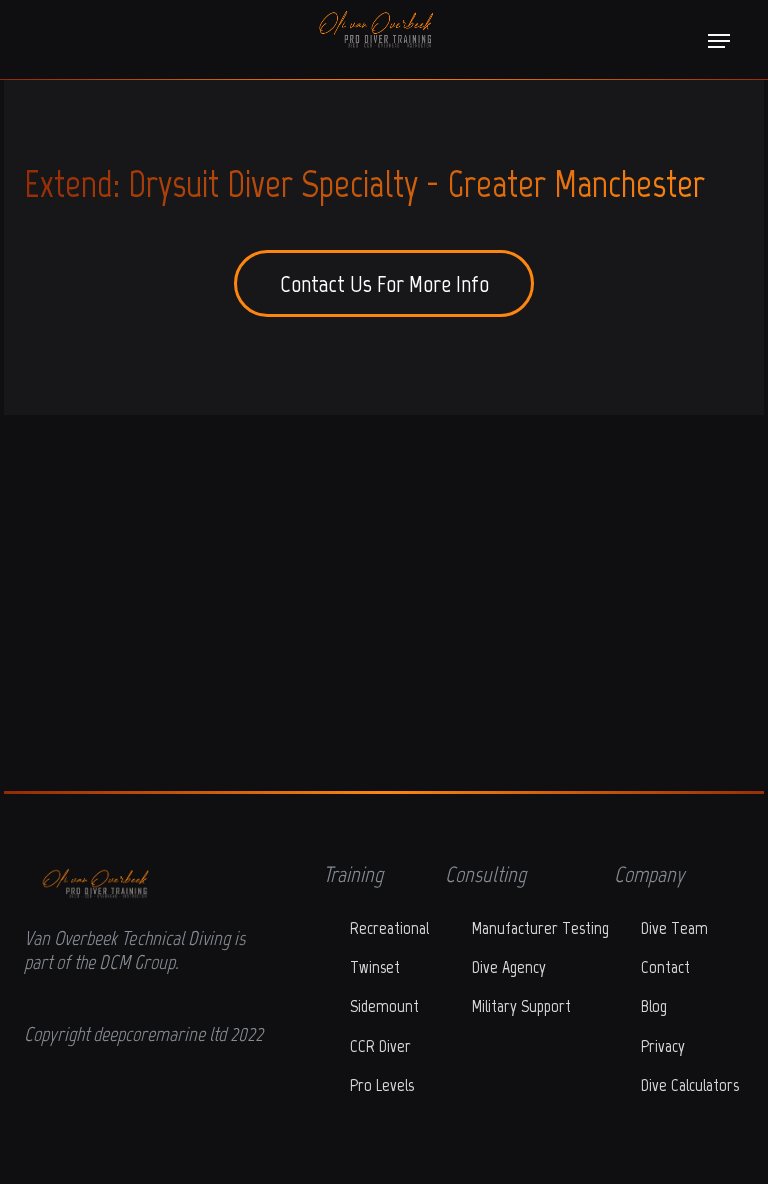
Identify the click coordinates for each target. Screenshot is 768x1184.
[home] (369, 30)
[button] (719, 41)
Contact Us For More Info (384, 283)
